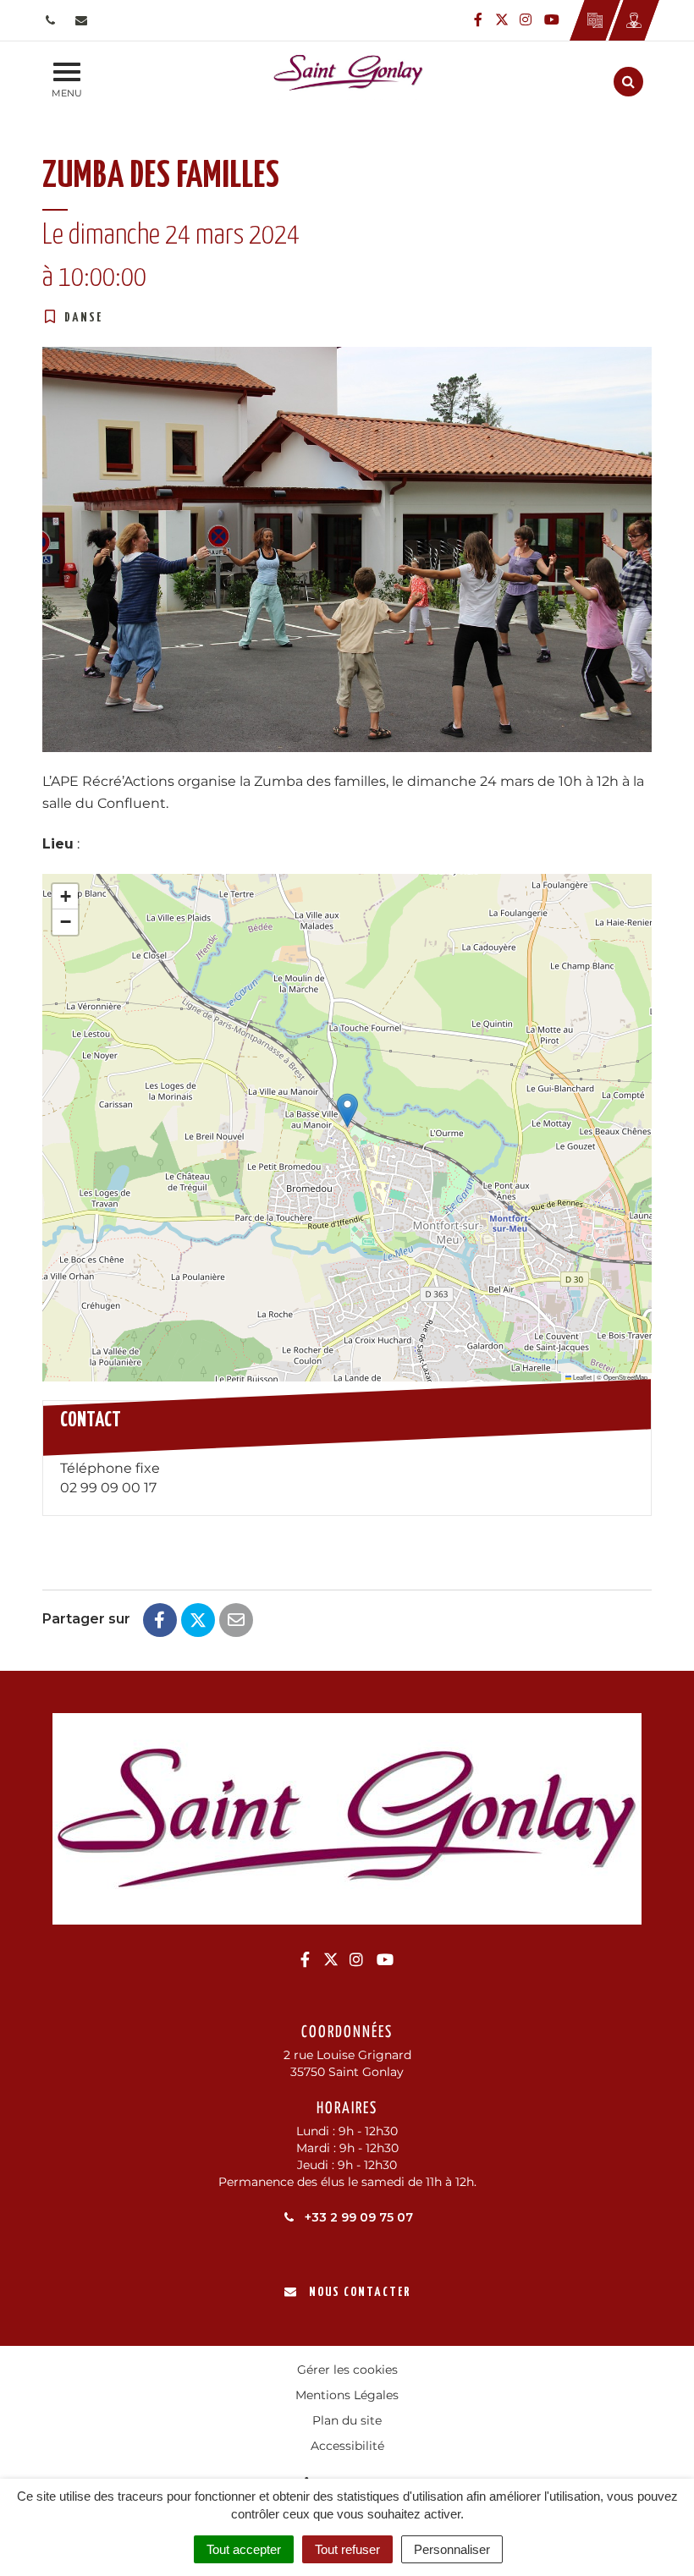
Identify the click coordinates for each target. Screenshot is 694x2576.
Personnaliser (452, 2549)
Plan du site (347, 2420)
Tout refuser (347, 2549)
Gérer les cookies (347, 2370)
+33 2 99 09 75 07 (357, 2217)
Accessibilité (347, 2446)
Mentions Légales (347, 2395)
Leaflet (581, 1377)
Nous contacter (360, 2292)
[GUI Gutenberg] (595, 20)
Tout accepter (244, 2549)
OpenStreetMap (625, 1377)
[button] (347, 1110)
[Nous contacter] (83, 20)
